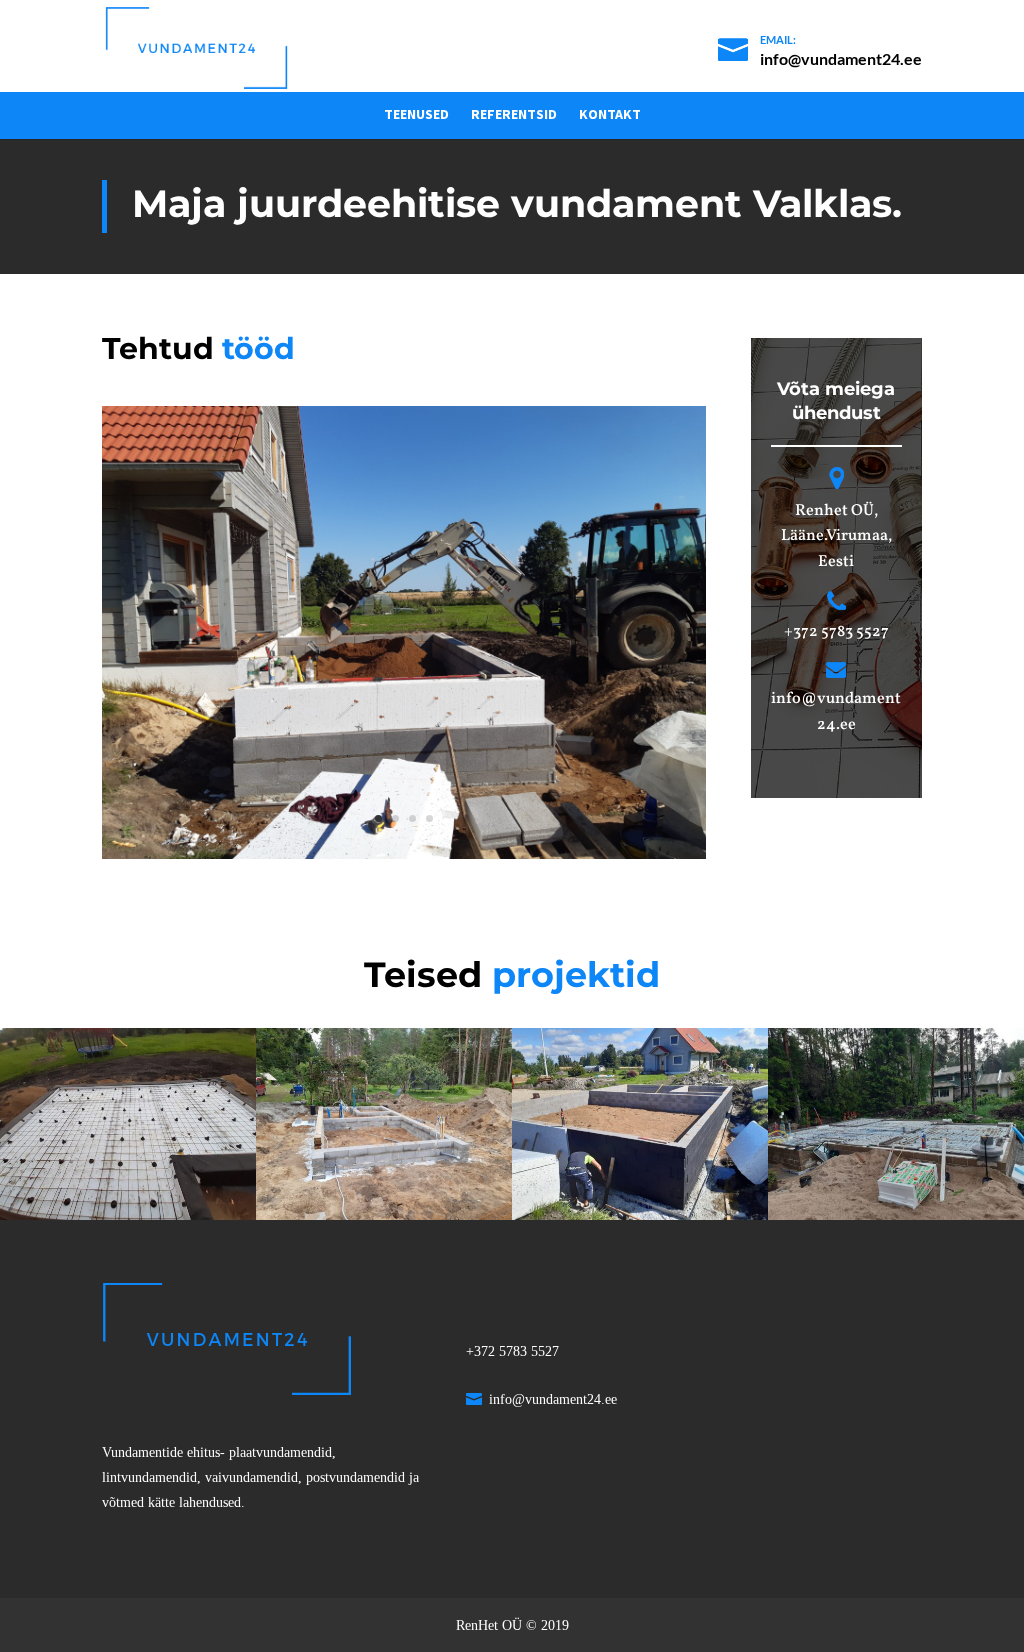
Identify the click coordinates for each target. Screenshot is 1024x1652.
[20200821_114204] (403, 858)
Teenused (416, 115)
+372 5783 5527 (836, 632)
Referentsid (514, 115)
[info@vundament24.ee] (820, 37)
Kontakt (610, 115)
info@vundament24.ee (553, 1399)
